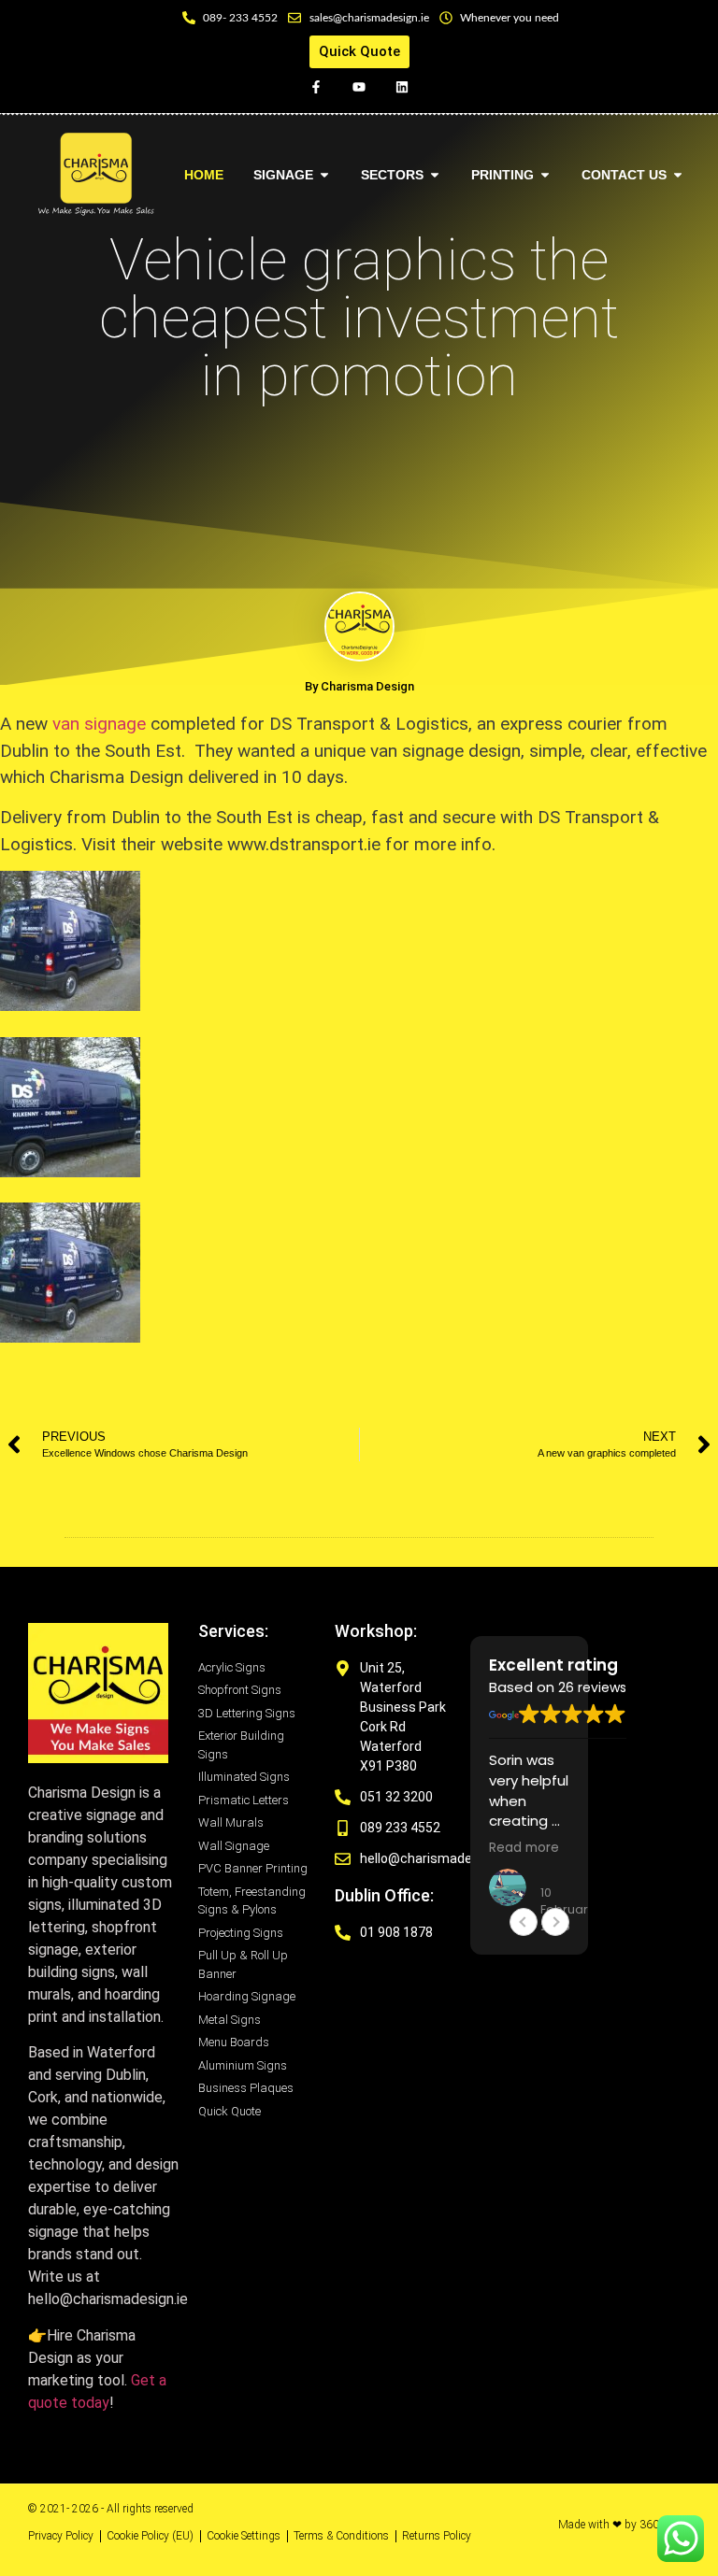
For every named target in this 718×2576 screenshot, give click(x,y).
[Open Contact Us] (678, 175)
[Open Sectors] (435, 175)
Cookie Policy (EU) (150, 2536)
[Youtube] (359, 86)
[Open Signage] (324, 175)
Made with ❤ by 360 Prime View (624, 2530)
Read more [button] (524, 1848)
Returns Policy (437, 2536)
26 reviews (592, 1687)
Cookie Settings (244, 2536)
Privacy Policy (61, 2536)
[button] (555, 1922)
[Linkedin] (402, 86)
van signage (99, 724)
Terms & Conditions (341, 2536)
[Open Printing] (545, 175)
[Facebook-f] (316, 86)
